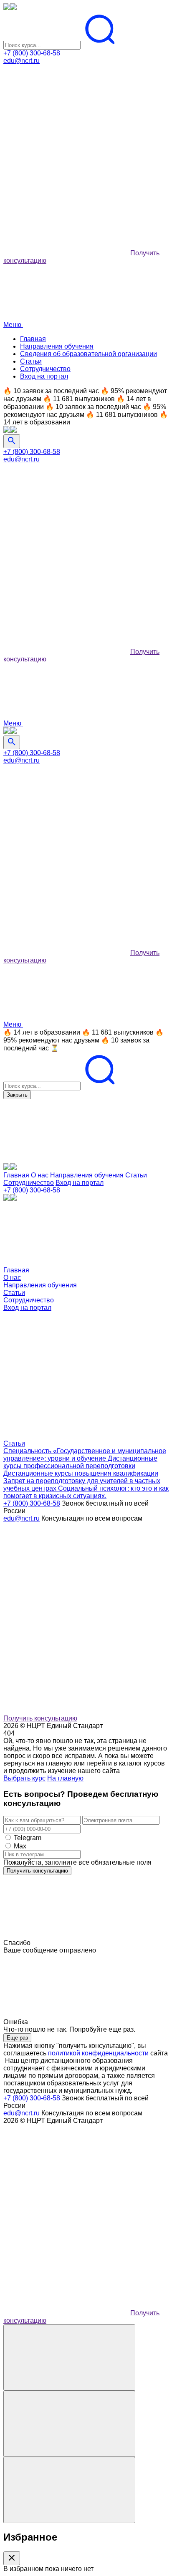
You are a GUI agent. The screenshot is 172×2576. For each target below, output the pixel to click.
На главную (65, 1778)
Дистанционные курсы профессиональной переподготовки (80, 1462)
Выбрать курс (24, 1778)
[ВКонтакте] (66, 125)
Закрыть (17, 1095)
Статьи (31, 361)
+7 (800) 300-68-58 (32, 53)
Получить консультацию (40, 1718)
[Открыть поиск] (12, 441)
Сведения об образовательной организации (89, 354)
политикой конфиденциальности (98, 2053)
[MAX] (66, 253)
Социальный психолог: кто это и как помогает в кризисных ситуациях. (86, 1492)
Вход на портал (44, 376)
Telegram (28, 1838)
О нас (40, 1175)
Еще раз (17, 2038)
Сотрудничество (45, 369)
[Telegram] (66, 189)
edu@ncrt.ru (21, 61)
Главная (33, 339)
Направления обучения (57, 346)
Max (20, 1846)
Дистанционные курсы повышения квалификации (81, 1473)
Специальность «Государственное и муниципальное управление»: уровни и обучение (85, 1455)
